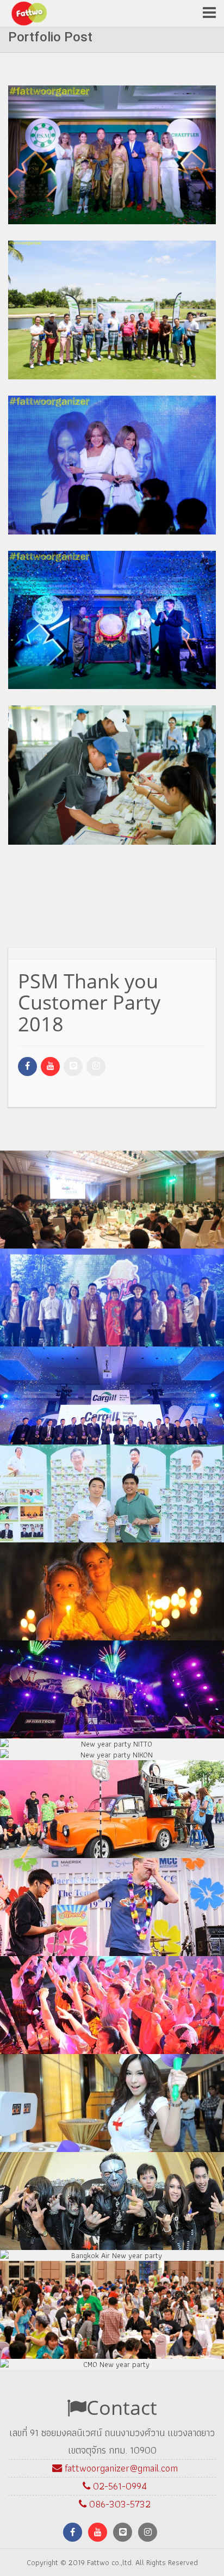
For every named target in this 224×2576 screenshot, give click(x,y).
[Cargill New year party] (113, 1692)
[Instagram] (96, 1066)
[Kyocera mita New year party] (113, 2313)
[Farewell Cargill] (113, 1496)
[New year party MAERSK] (113, 1910)
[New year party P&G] (113, 1812)
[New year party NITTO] (113, 1747)
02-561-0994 (119, 2486)
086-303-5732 (120, 2504)
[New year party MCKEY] (113, 2008)
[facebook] (27, 1066)
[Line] (73, 1066)
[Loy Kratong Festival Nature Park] (113, 1594)
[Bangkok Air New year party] (113, 2258)
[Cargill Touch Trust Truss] (113, 1202)
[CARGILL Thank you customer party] (113, 1398)
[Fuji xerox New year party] (113, 2204)
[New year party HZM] (113, 2106)
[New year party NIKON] (113, 1757)
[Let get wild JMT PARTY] (113, 1300)
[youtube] (50, 1066)
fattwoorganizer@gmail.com (121, 2468)
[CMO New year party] (113, 2367)
